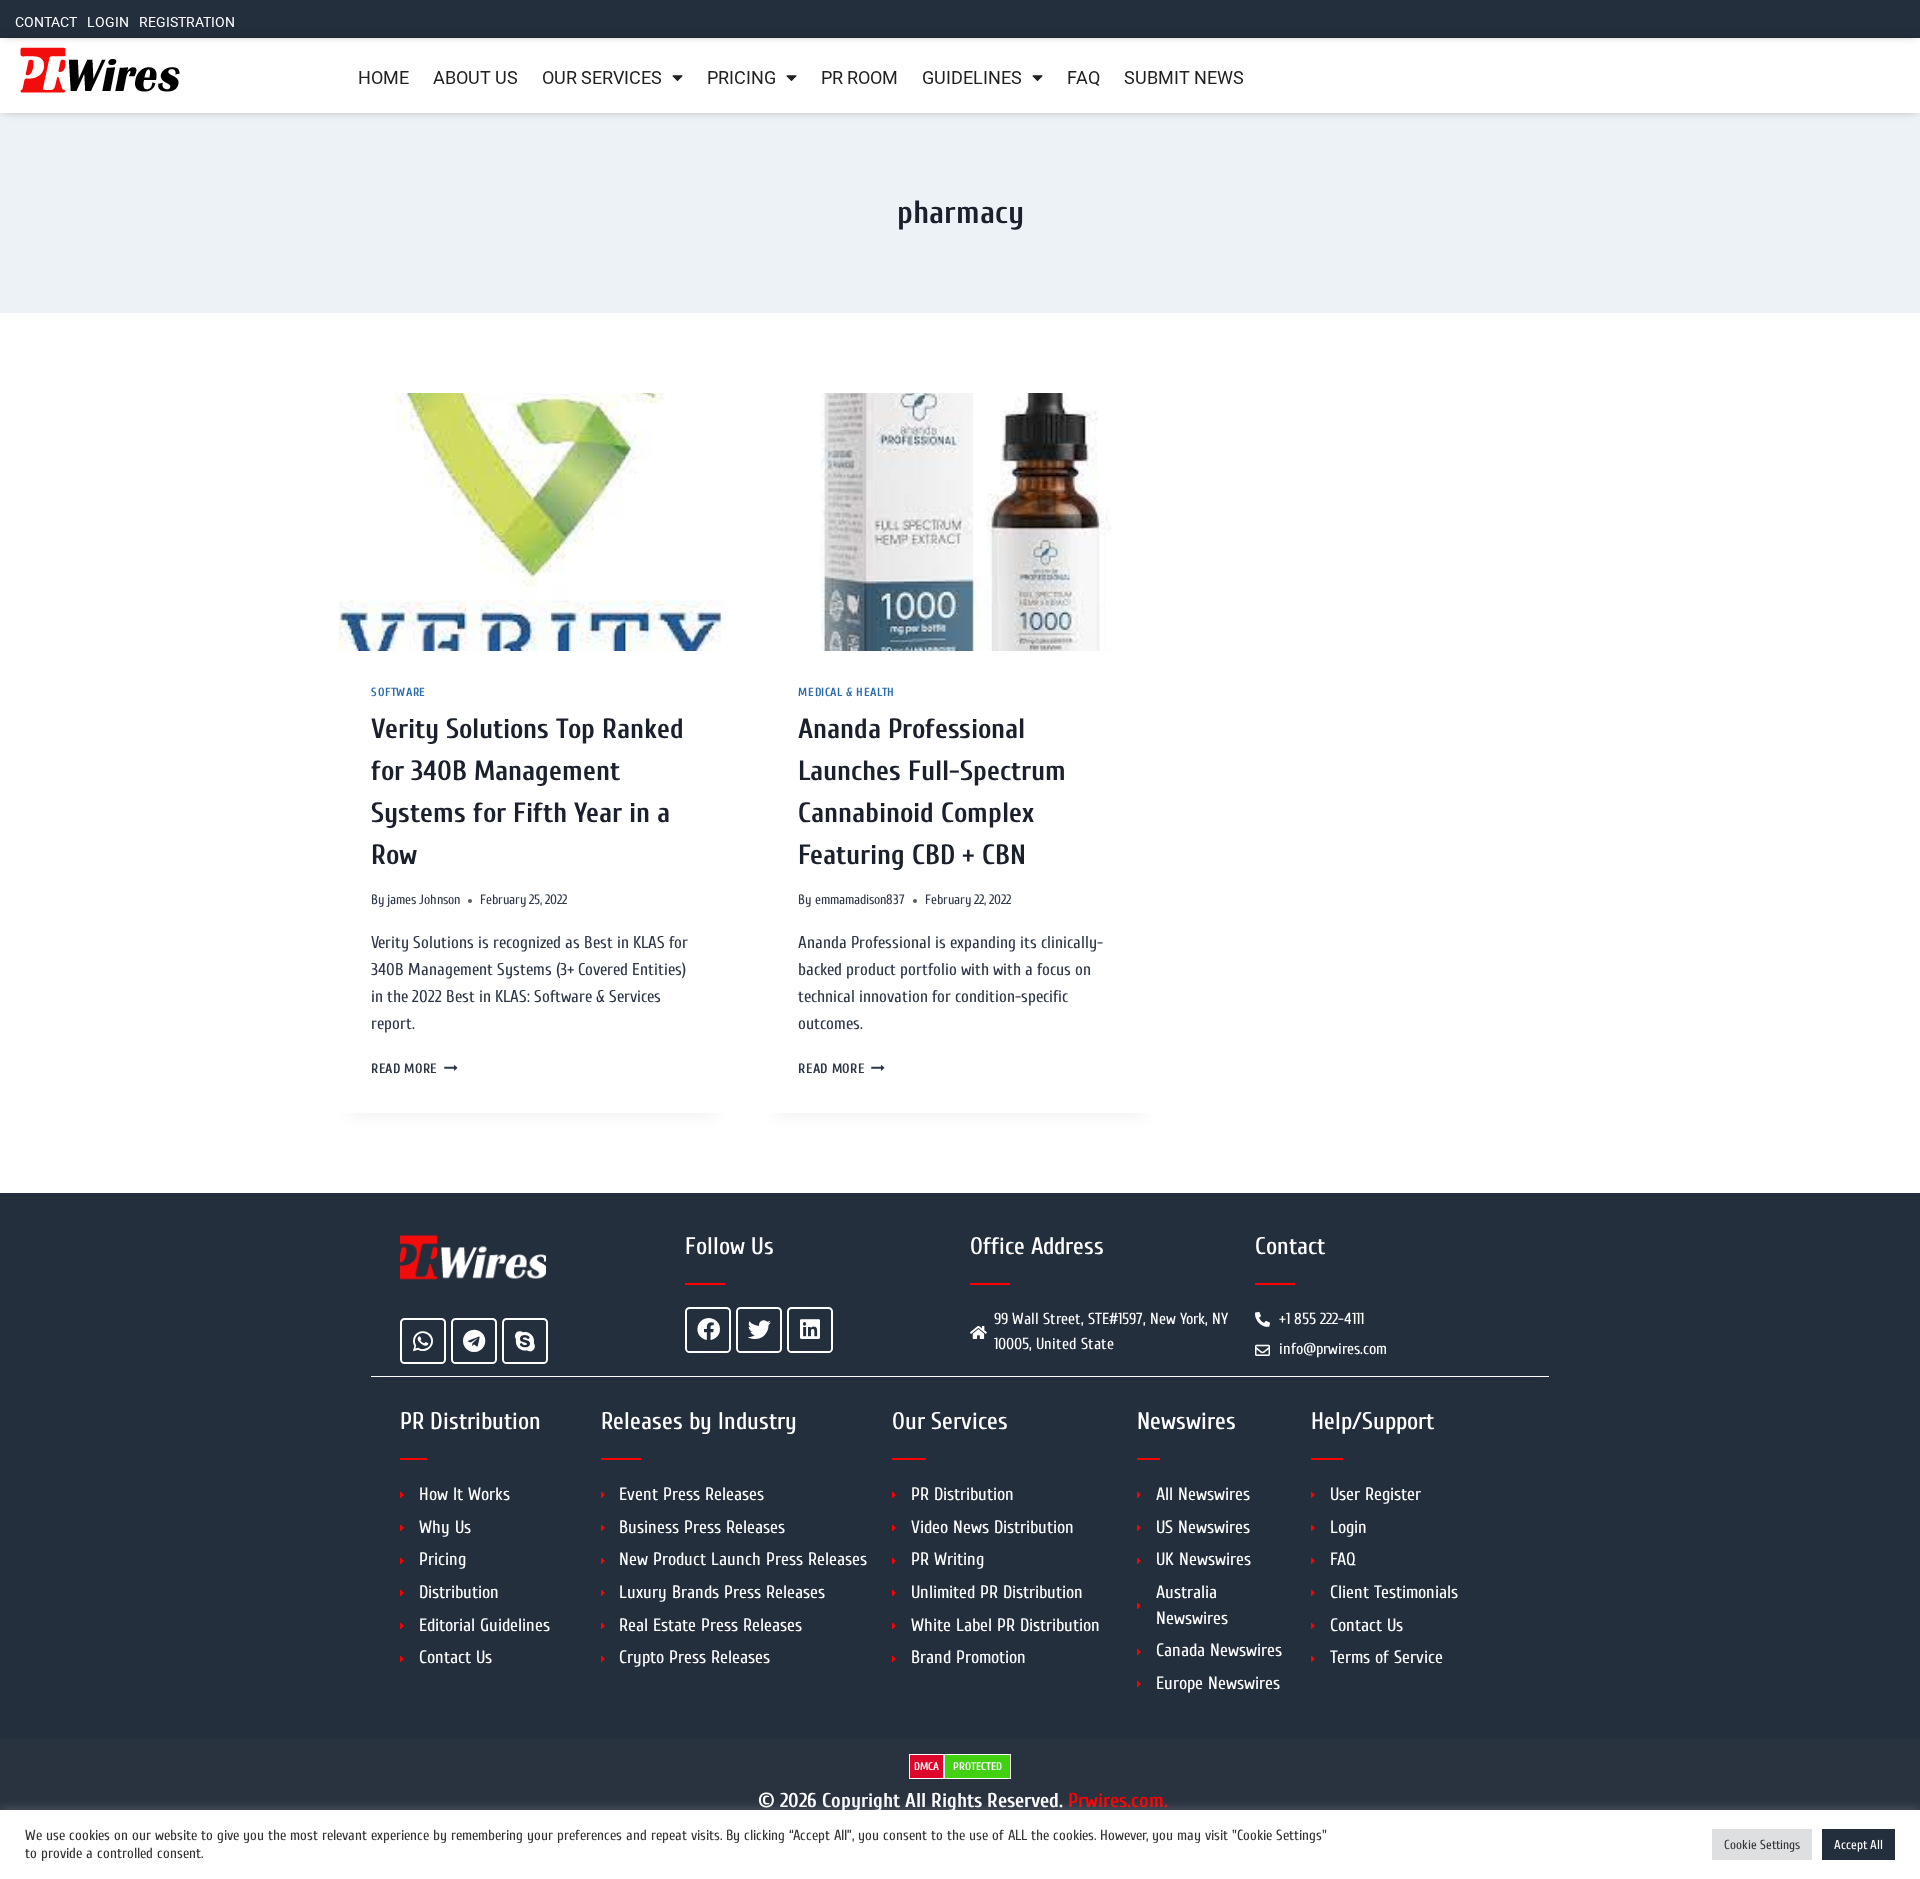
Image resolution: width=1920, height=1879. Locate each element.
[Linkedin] (810, 1330)
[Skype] (525, 1341)
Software (398, 692)
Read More (414, 1069)
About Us (475, 78)
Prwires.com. (1118, 1800)
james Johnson (423, 900)
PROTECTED (977, 1766)
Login (108, 22)
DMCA (926, 1766)
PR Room (859, 78)
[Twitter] (759, 1330)
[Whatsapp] (423, 1341)
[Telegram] (474, 1341)
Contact (46, 22)
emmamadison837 (860, 900)
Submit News (1184, 78)
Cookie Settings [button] (1762, 1844)
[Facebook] (708, 1330)
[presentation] (532, 522)
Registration (187, 22)
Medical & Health (846, 692)
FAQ (1083, 78)
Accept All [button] (1858, 1844)
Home (383, 78)
